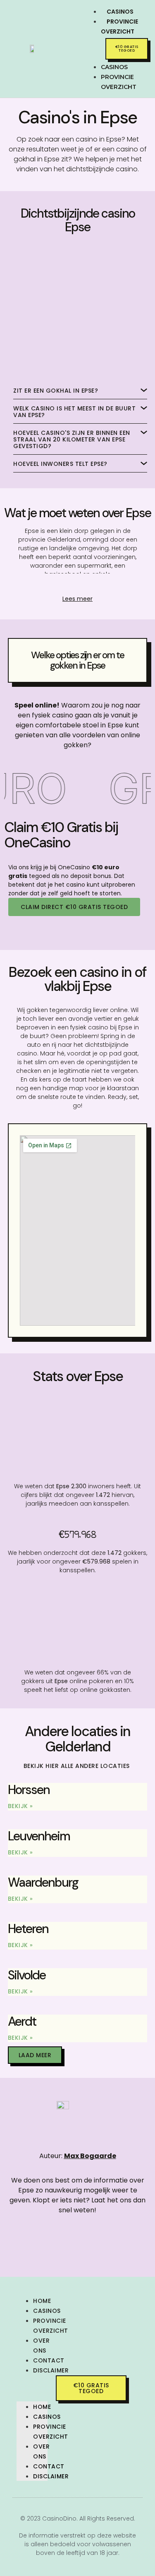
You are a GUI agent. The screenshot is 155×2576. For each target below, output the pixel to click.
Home (42, 2301)
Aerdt (22, 2021)
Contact (49, 2360)
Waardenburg (43, 1882)
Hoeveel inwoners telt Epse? (60, 464)
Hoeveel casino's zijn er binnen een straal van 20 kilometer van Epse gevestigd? (72, 439)
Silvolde (27, 1975)
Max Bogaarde (90, 2156)
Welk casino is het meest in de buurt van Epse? (74, 412)
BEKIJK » (20, 1806)
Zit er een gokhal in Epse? (56, 391)
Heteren (28, 1929)
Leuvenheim (39, 1836)
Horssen (29, 1790)
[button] (86, 46)
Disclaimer (51, 2370)
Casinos (47, 2311)
